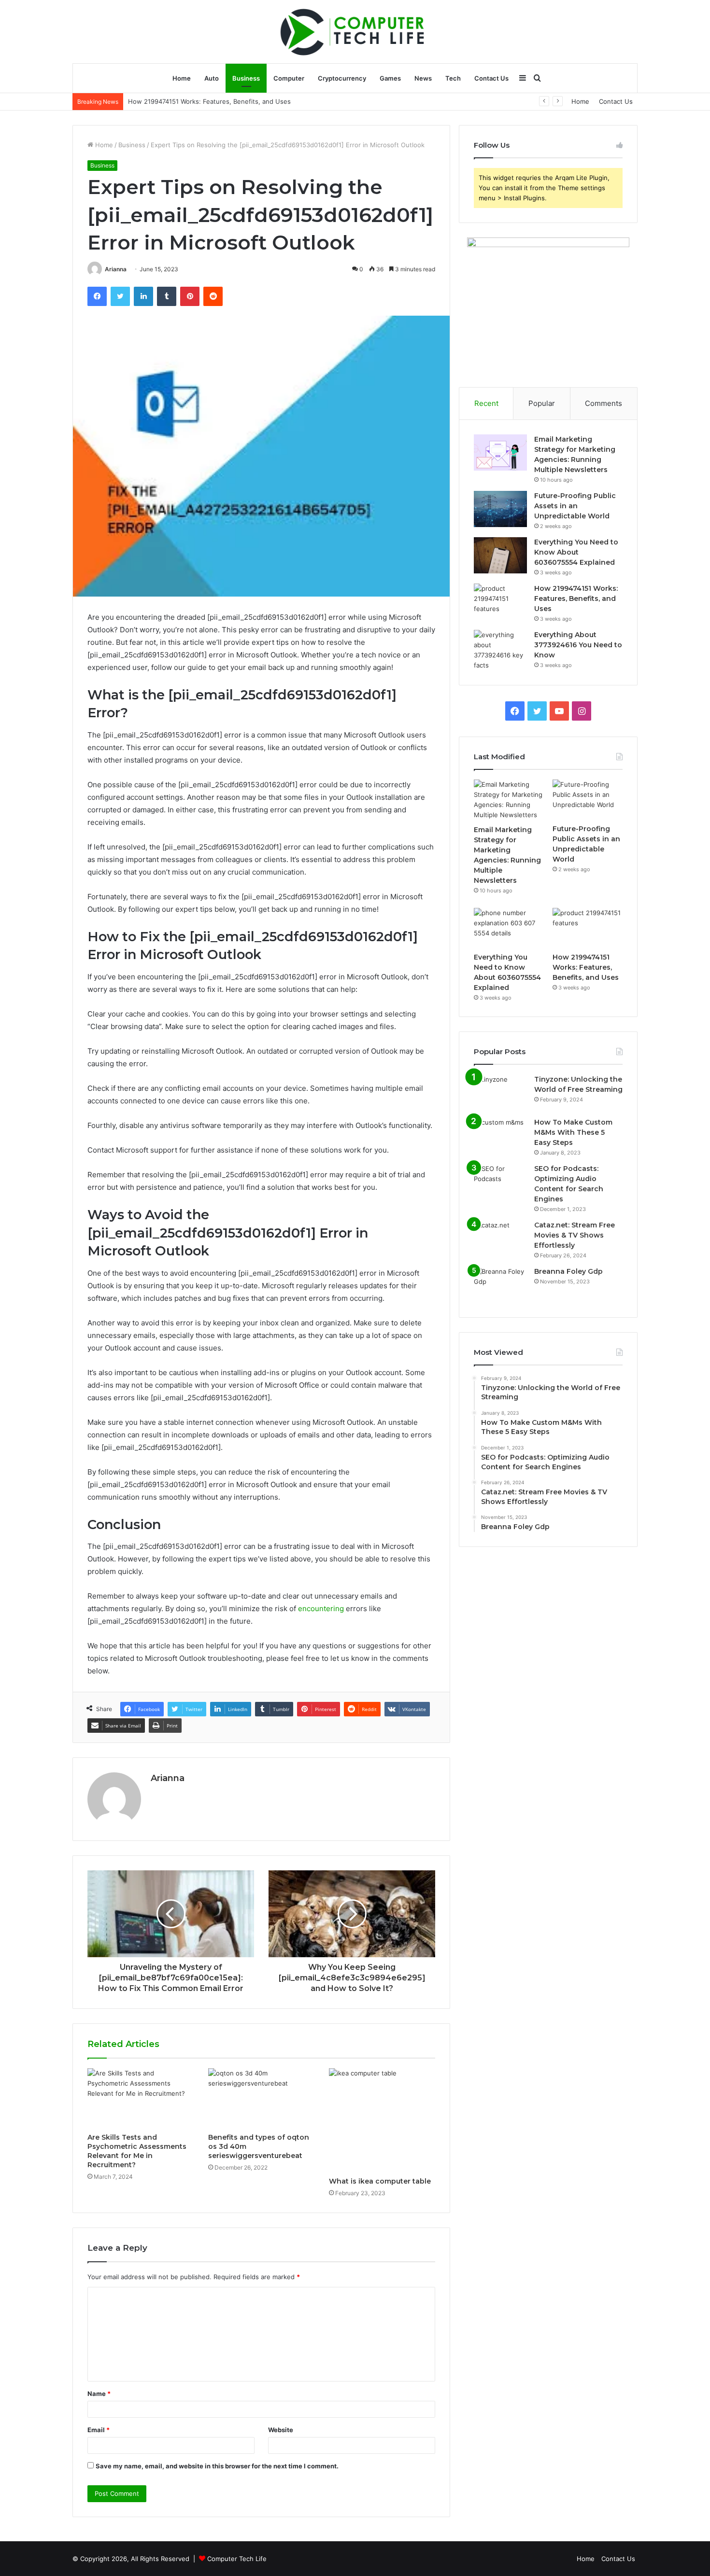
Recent (486, 403)
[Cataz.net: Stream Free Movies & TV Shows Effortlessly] (500, 1238)
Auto (212, 78)
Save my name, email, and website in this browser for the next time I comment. (217, 2466)
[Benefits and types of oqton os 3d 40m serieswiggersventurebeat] (261, 2098)
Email (99, 2430)
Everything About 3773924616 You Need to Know (203, 101)
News (423, 78)
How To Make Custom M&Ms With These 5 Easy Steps (573, 1132)
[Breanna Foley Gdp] (500, 1285)
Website (281, 2430)
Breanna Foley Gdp (568, 1271)
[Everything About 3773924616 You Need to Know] (500, 650)
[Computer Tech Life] (355, 31)
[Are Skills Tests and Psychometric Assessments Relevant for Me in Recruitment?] (141, 2098)
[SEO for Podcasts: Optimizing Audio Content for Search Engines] (500, 1182)
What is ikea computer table (380, 2181)
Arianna (116, 269)
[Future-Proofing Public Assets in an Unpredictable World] (500, 509)
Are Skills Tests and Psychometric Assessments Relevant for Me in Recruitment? (137, 2151)
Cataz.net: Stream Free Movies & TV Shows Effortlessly (575, 1235)
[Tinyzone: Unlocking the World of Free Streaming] (500, 1093)
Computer (289, 78)
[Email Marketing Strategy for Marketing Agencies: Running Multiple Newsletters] (500, 453)
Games (390, 78)
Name (99, 2394)
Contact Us (491, 78)
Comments (603, 403)
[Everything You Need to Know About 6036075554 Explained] (500, 555)
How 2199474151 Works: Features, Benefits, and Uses (576, 599)
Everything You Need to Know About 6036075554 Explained (576, 552)
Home (182, 78)
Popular (542, 403)
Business (246, 78)
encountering (321, 1608)
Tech (453, 78)
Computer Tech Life (237, 2559)
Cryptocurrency (342, 78)
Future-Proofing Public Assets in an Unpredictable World (575, 506)
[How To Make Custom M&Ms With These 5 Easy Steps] (500, 1135)
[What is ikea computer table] (382, 2120)
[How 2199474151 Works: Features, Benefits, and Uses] (500, 602)
